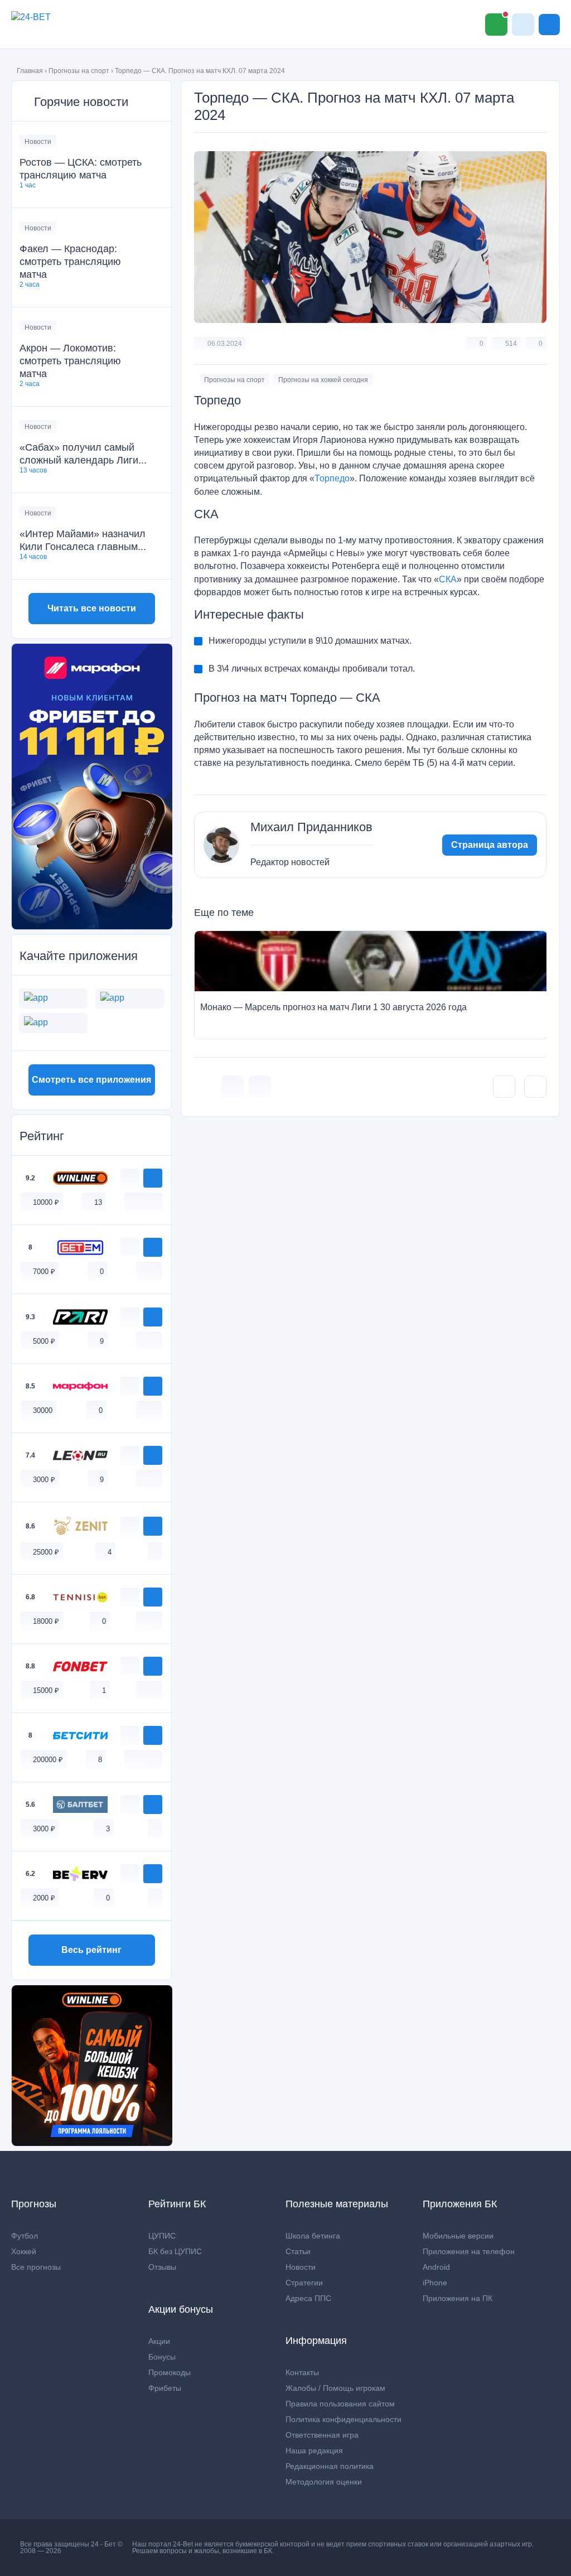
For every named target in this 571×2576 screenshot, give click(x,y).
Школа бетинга (313, 2236)
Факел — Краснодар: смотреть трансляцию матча (70, 262)
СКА (448, 579)
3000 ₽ (44, 1480)
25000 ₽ (46, 1552)
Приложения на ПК (458, 2298)
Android (436, 2267)
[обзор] (130, 1178)
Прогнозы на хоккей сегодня (323, 380)
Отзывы (162, 2267)
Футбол (25, 2236)
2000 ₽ (44, 1898)
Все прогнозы (36, 2267)
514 (511, 344)
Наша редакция (314, 2450)
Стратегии (304, 2283)
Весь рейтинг (91, 1950)
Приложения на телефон (469, 2251)
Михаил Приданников (311, 827)
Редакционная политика (330, 2466)
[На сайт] (153, 1178)
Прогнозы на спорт (79, 71)
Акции (159, 2341)
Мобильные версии (458, 2236)
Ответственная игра (322, 2435)
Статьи (298, 2251)
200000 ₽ (48, 1760)
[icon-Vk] (233, 1087)
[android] (143, 1202)
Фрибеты (165, 2388)
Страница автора (490, 845)
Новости (38, 142)
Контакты (302, 2372)
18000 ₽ (46, 1621)
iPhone (435, 2283)
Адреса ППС (308, 2298)
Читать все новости (92, 608)
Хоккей (24, 2251)
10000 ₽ (46, 1202)
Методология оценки (324, 2482)
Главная (30, 71)
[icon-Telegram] (260, 1087)
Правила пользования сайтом (340, 2404)
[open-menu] (549, 25)
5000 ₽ (44, 1341)
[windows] (132, 1202)
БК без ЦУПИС (175, 2251)
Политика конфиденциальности (343, 2419)
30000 (43, 1410)
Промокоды (170, 2372)
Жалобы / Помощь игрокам (335, 2388)
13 (98, 1202)
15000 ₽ (46, 1690)
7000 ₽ (44, 1272)
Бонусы (162, 2357)
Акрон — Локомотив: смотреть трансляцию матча (70, 361)
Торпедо (332, 478)
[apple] (155, 1202)
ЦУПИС (162, 2236)
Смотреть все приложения (91, 1080)
